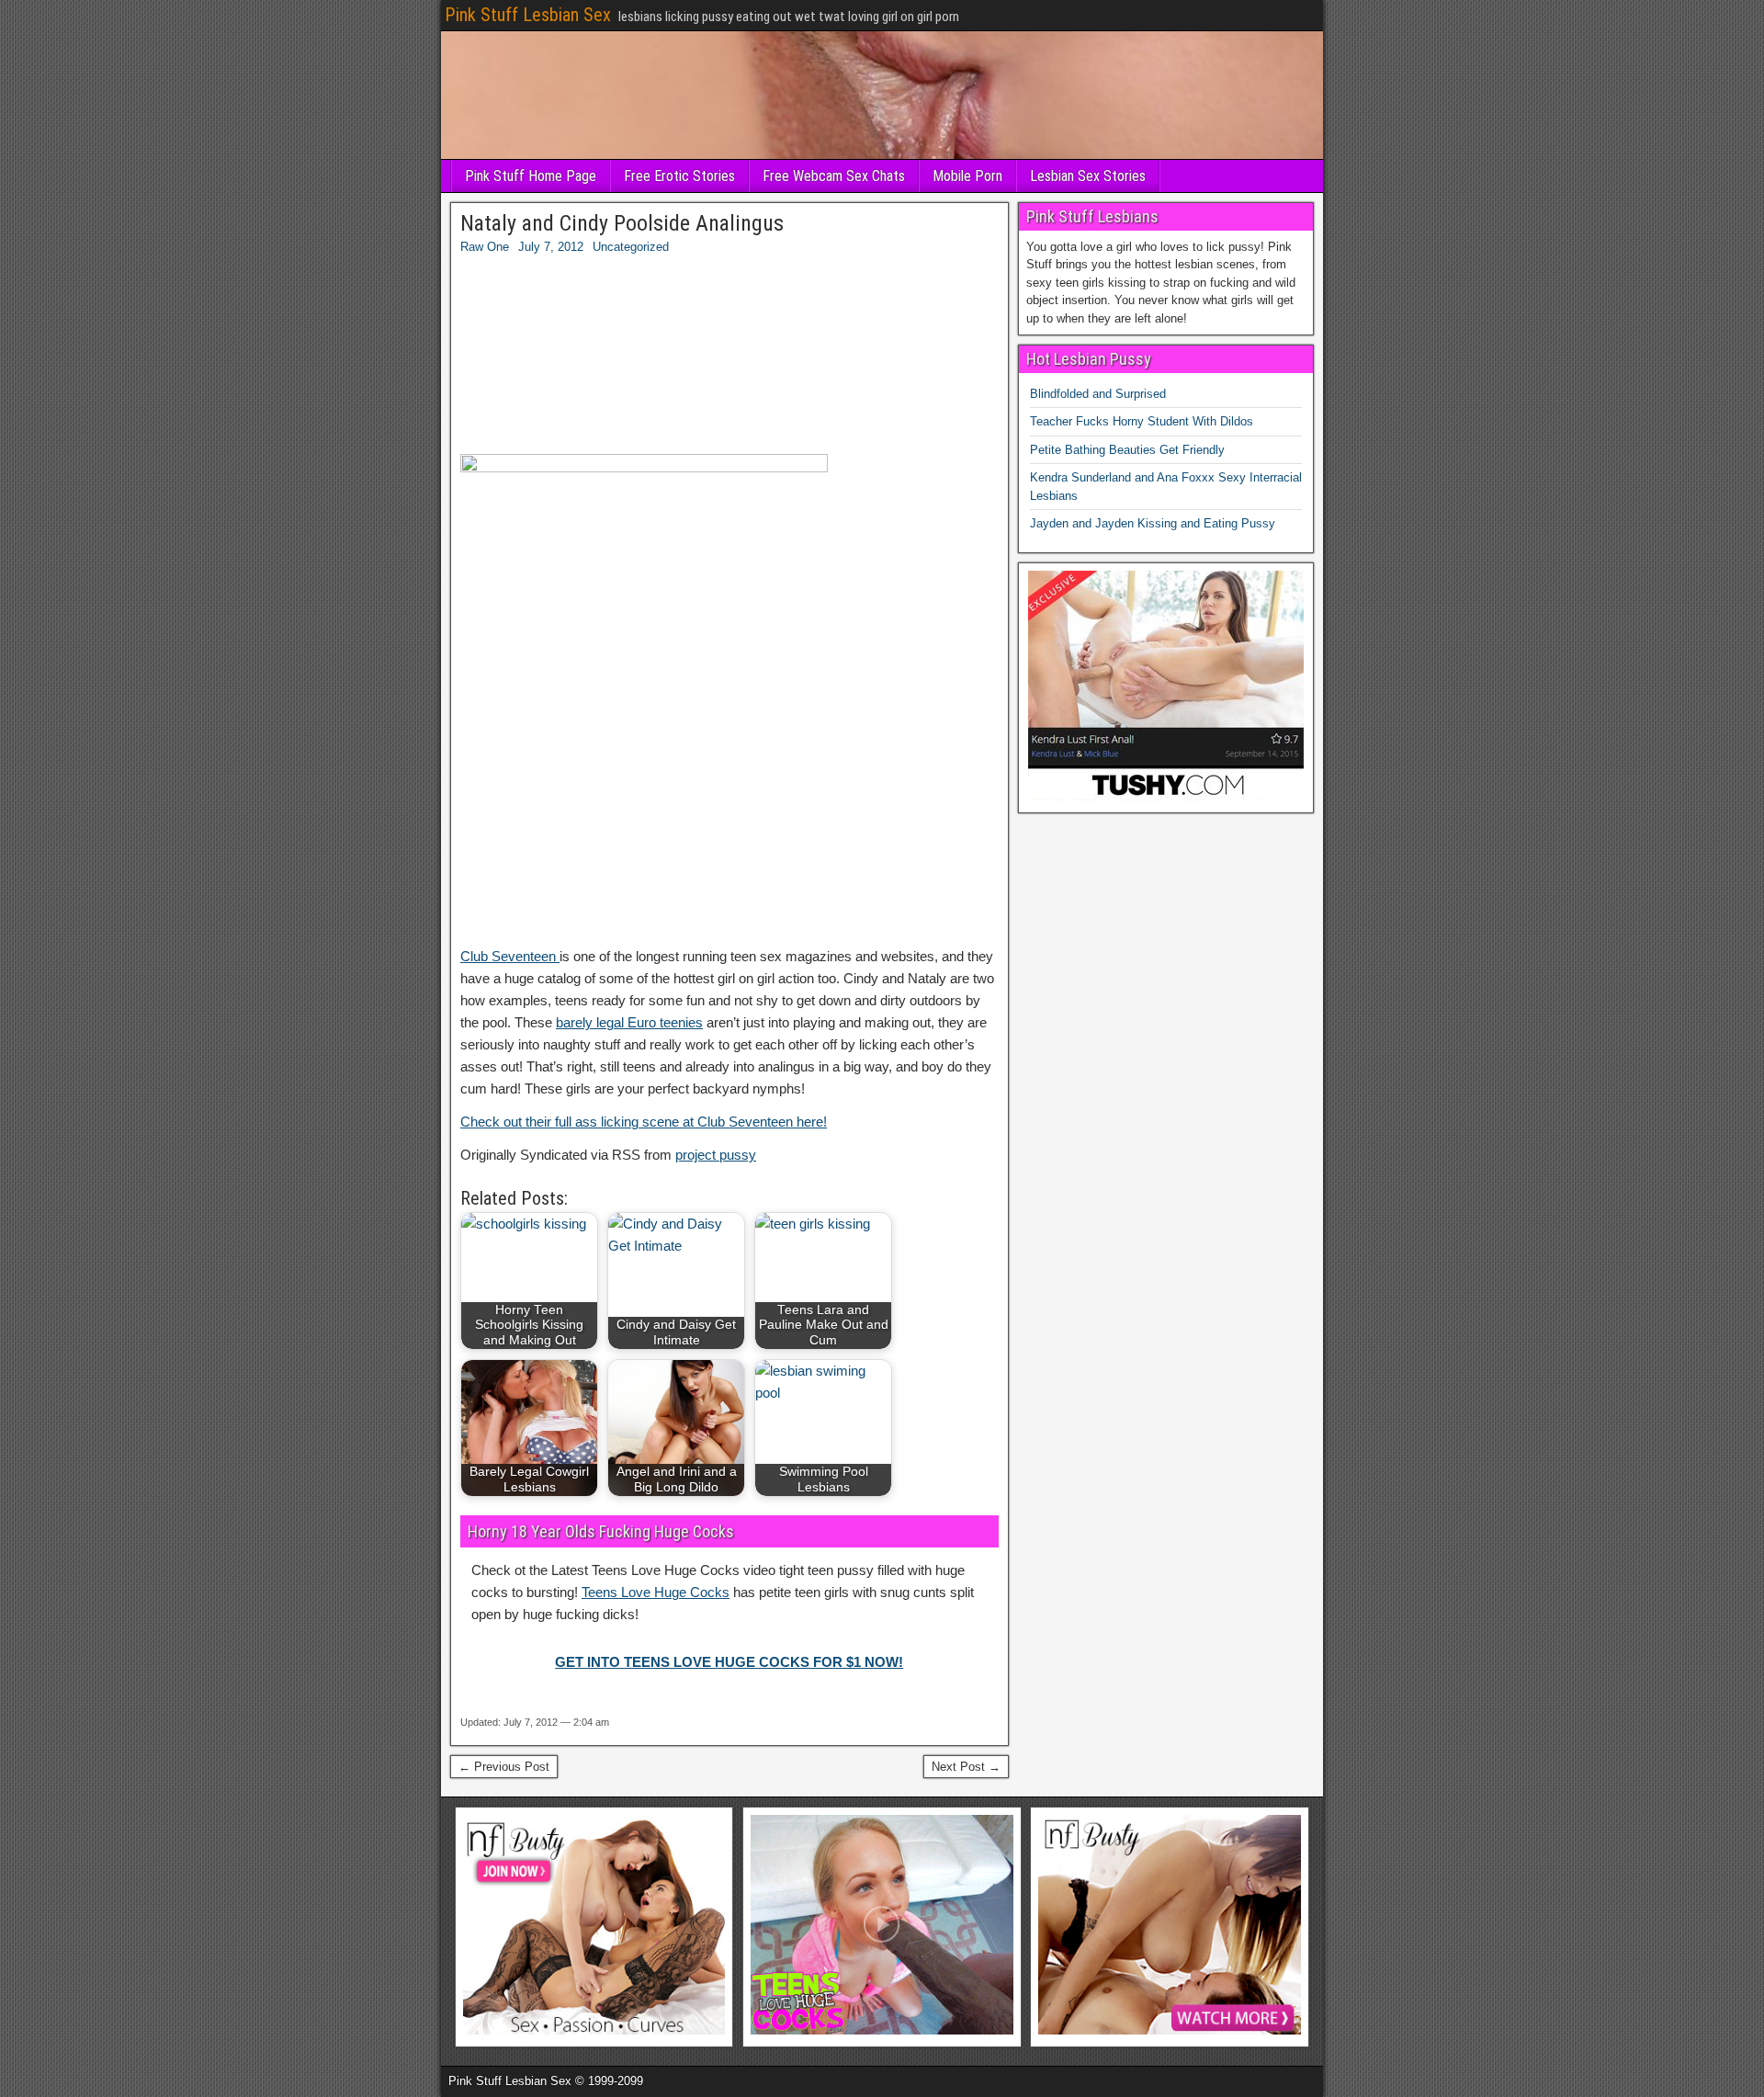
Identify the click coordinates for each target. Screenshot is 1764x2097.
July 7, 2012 (551, 247)
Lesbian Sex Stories (1088, 176)
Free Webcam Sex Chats (834, 176)
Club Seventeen (510, 956)
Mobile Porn (967, 176)
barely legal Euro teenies (629, 1022)
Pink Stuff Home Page (531, 176)
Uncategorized (631, 247)
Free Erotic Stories (679, 176)
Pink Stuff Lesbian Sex (528, 15)
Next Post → (966, 1767)
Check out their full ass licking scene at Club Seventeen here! (644, 1122)
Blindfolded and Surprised (1098, 394)
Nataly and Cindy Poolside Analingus (622, 223)
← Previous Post (504, 1767)
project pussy (716, 1155)
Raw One (485, 247)
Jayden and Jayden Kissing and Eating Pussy (1153, 523)
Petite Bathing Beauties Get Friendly (1127, 450)
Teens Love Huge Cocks (656, 1592)
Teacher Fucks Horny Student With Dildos (1142, 421)
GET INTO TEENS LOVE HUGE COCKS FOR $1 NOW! (729, 1662)
